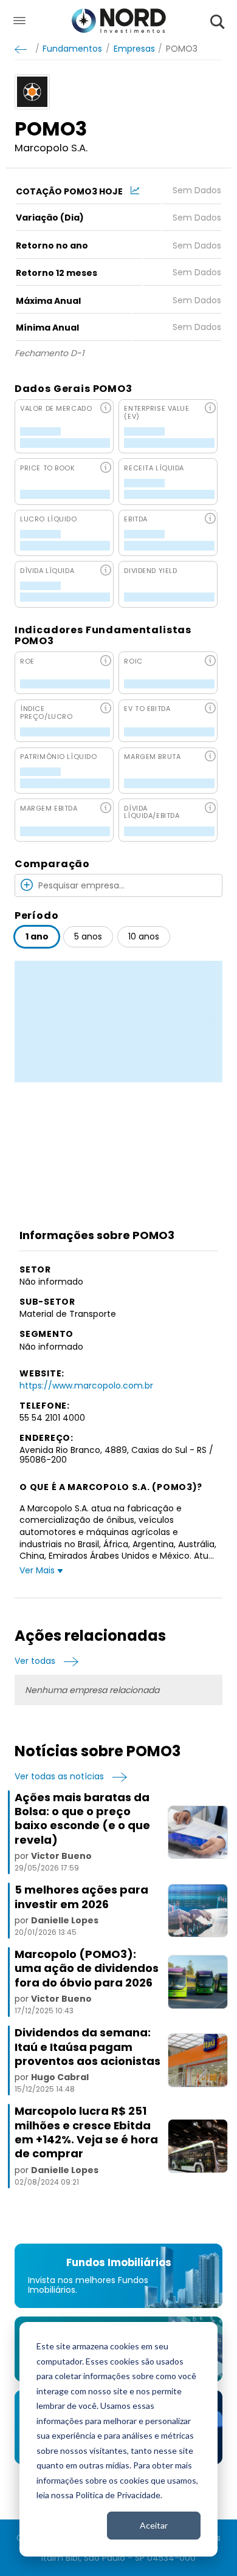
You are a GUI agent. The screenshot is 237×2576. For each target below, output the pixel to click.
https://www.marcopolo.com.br (86, 1386)
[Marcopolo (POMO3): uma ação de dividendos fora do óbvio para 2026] (197, 1982)
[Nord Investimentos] (119, 22)
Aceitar (154, 2525)
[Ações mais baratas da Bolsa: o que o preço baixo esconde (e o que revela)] (197, 1832)
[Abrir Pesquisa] (218, 22)
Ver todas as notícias (59, 1777)
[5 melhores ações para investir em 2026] (197, 1911)
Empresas (134, 49)
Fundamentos (72, 49)
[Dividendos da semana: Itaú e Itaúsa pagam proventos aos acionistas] (197, 2060)
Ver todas (35, 1661)
